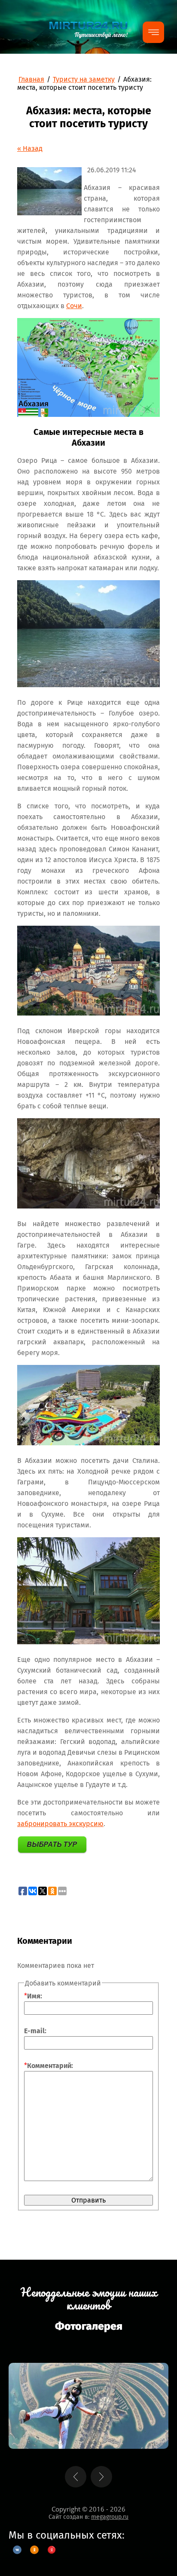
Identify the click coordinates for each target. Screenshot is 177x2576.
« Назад (30, 148)
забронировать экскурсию (60, 1824)
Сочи (74, 306)
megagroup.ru (110, 2517)
